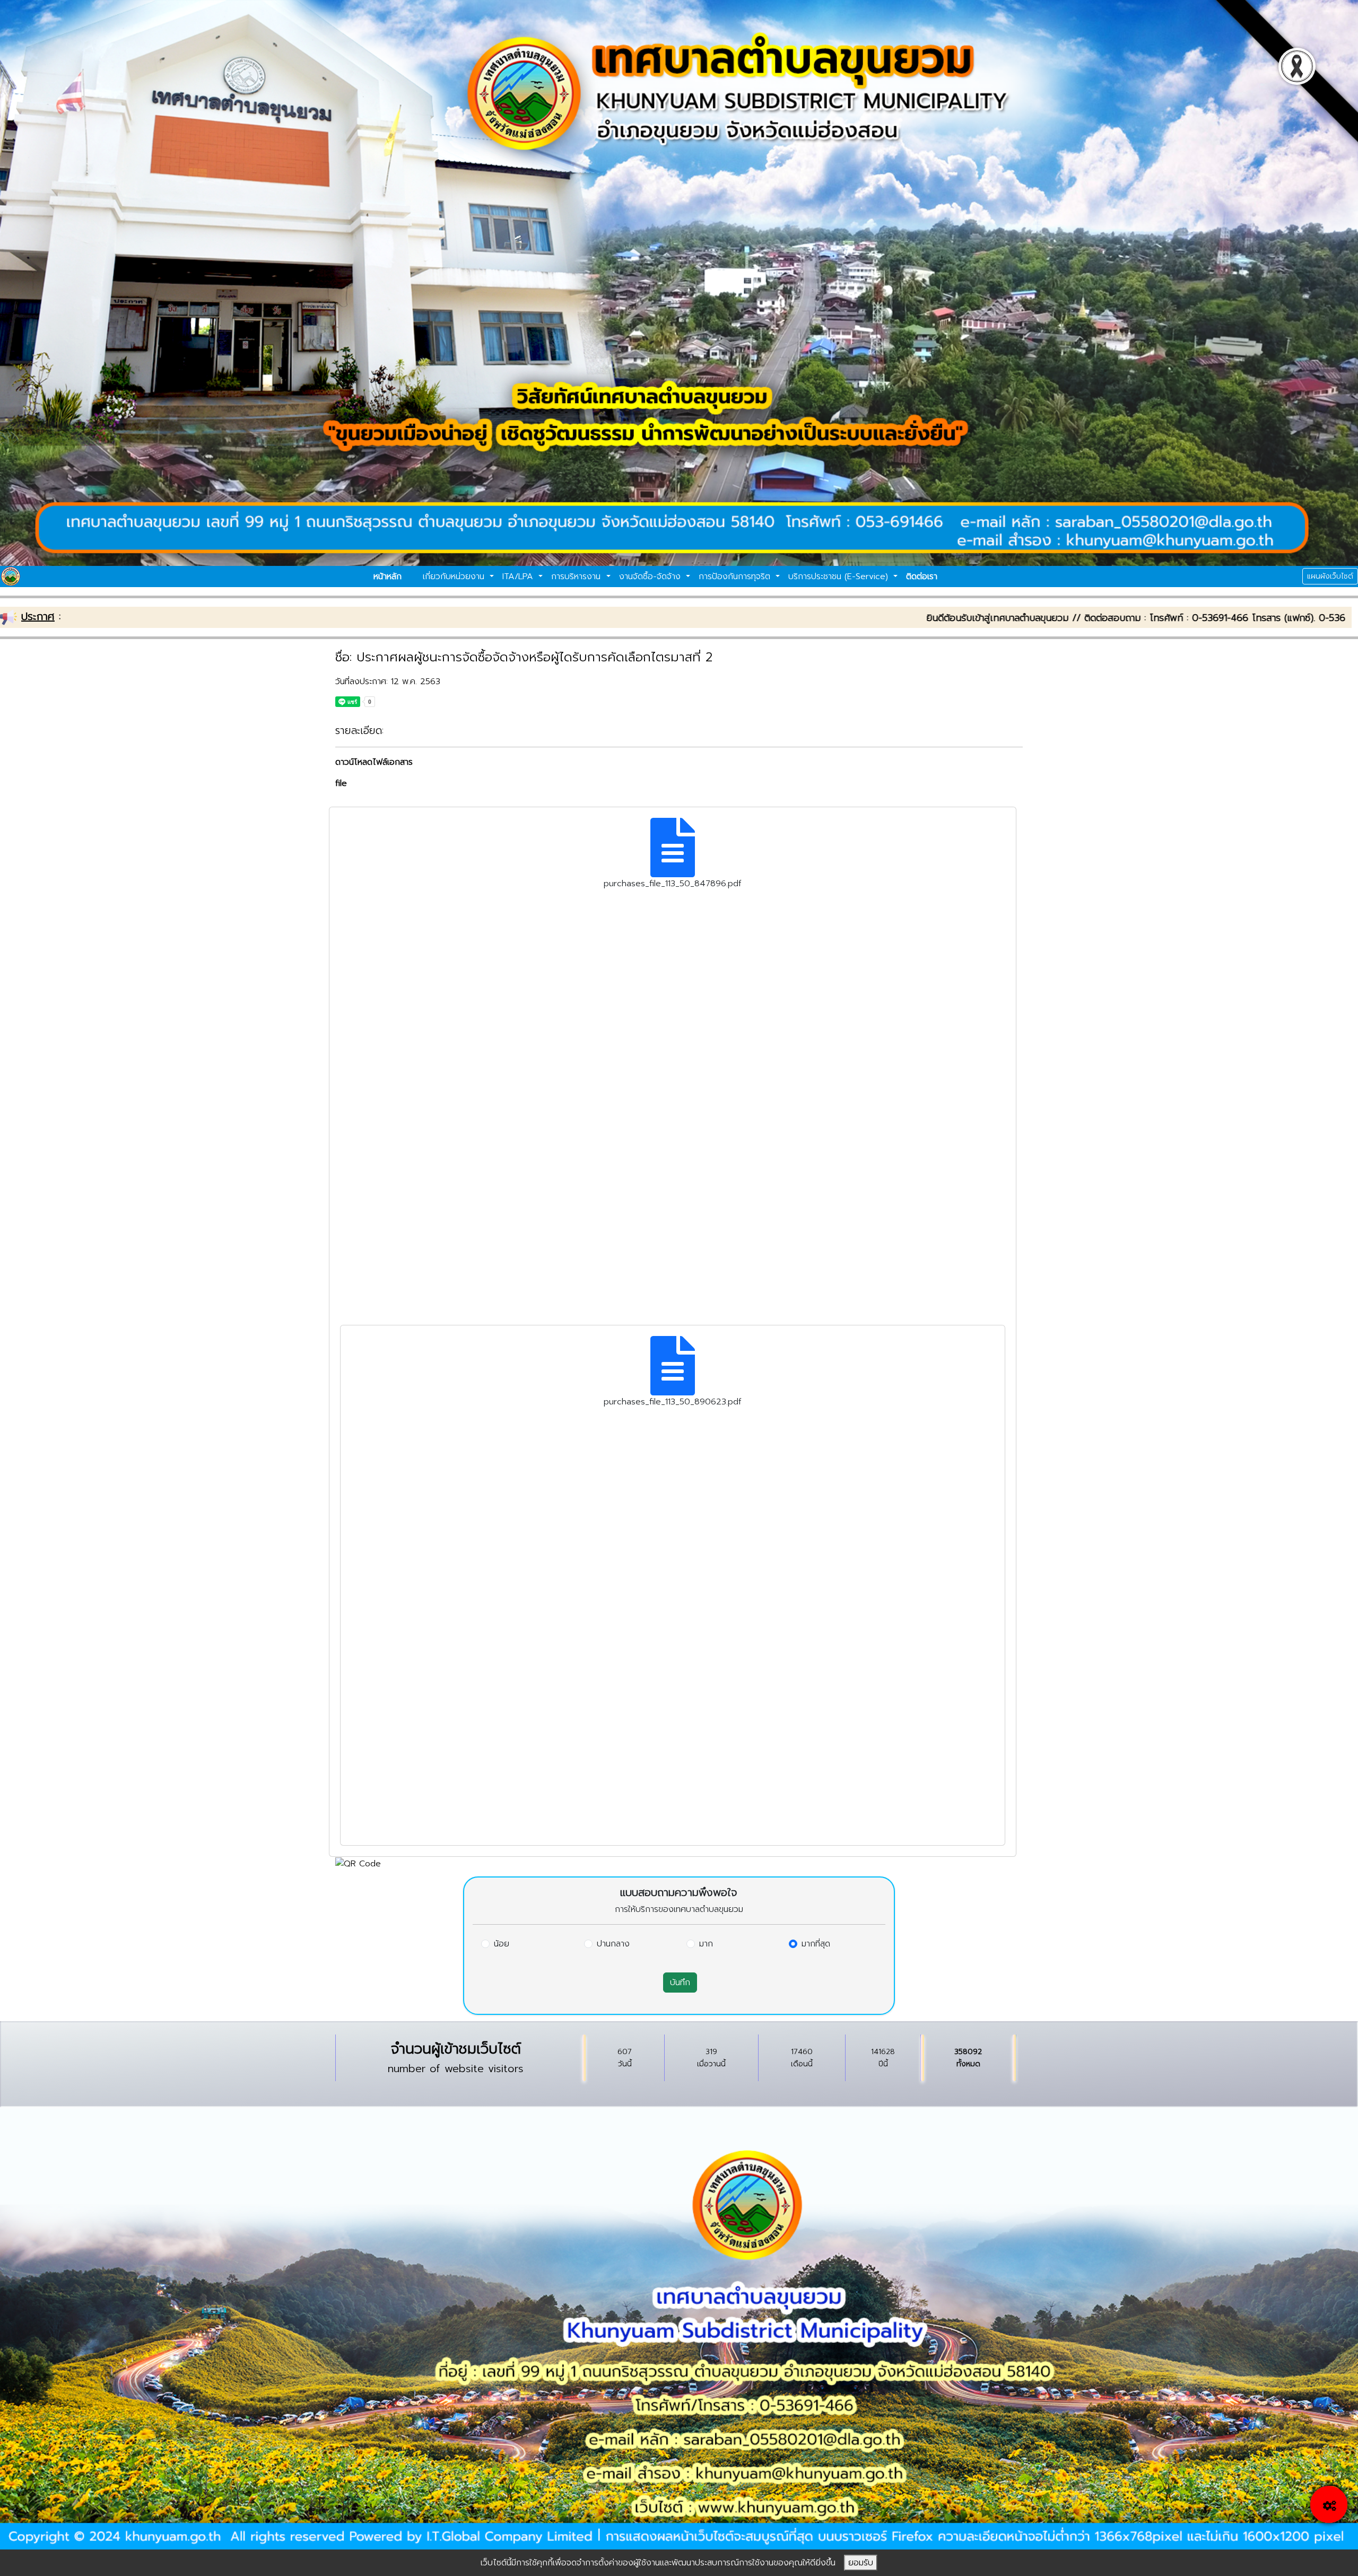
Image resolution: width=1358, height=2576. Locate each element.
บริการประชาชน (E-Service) (840, 577)
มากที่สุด (816, 1944)
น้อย (502, 1944)
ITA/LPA (519, 577)
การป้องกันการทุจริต (736, 577)
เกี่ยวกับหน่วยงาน (455, 577)
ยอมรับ (861, 2563)
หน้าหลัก (388, 577)
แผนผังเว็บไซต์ (1330, 576)
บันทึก (680, 1983)
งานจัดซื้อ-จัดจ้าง (651, 577)
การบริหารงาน (577, 577)
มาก (706, 1944)
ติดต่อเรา (922, 577)
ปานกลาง (613, 1944)
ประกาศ (38, 616)
